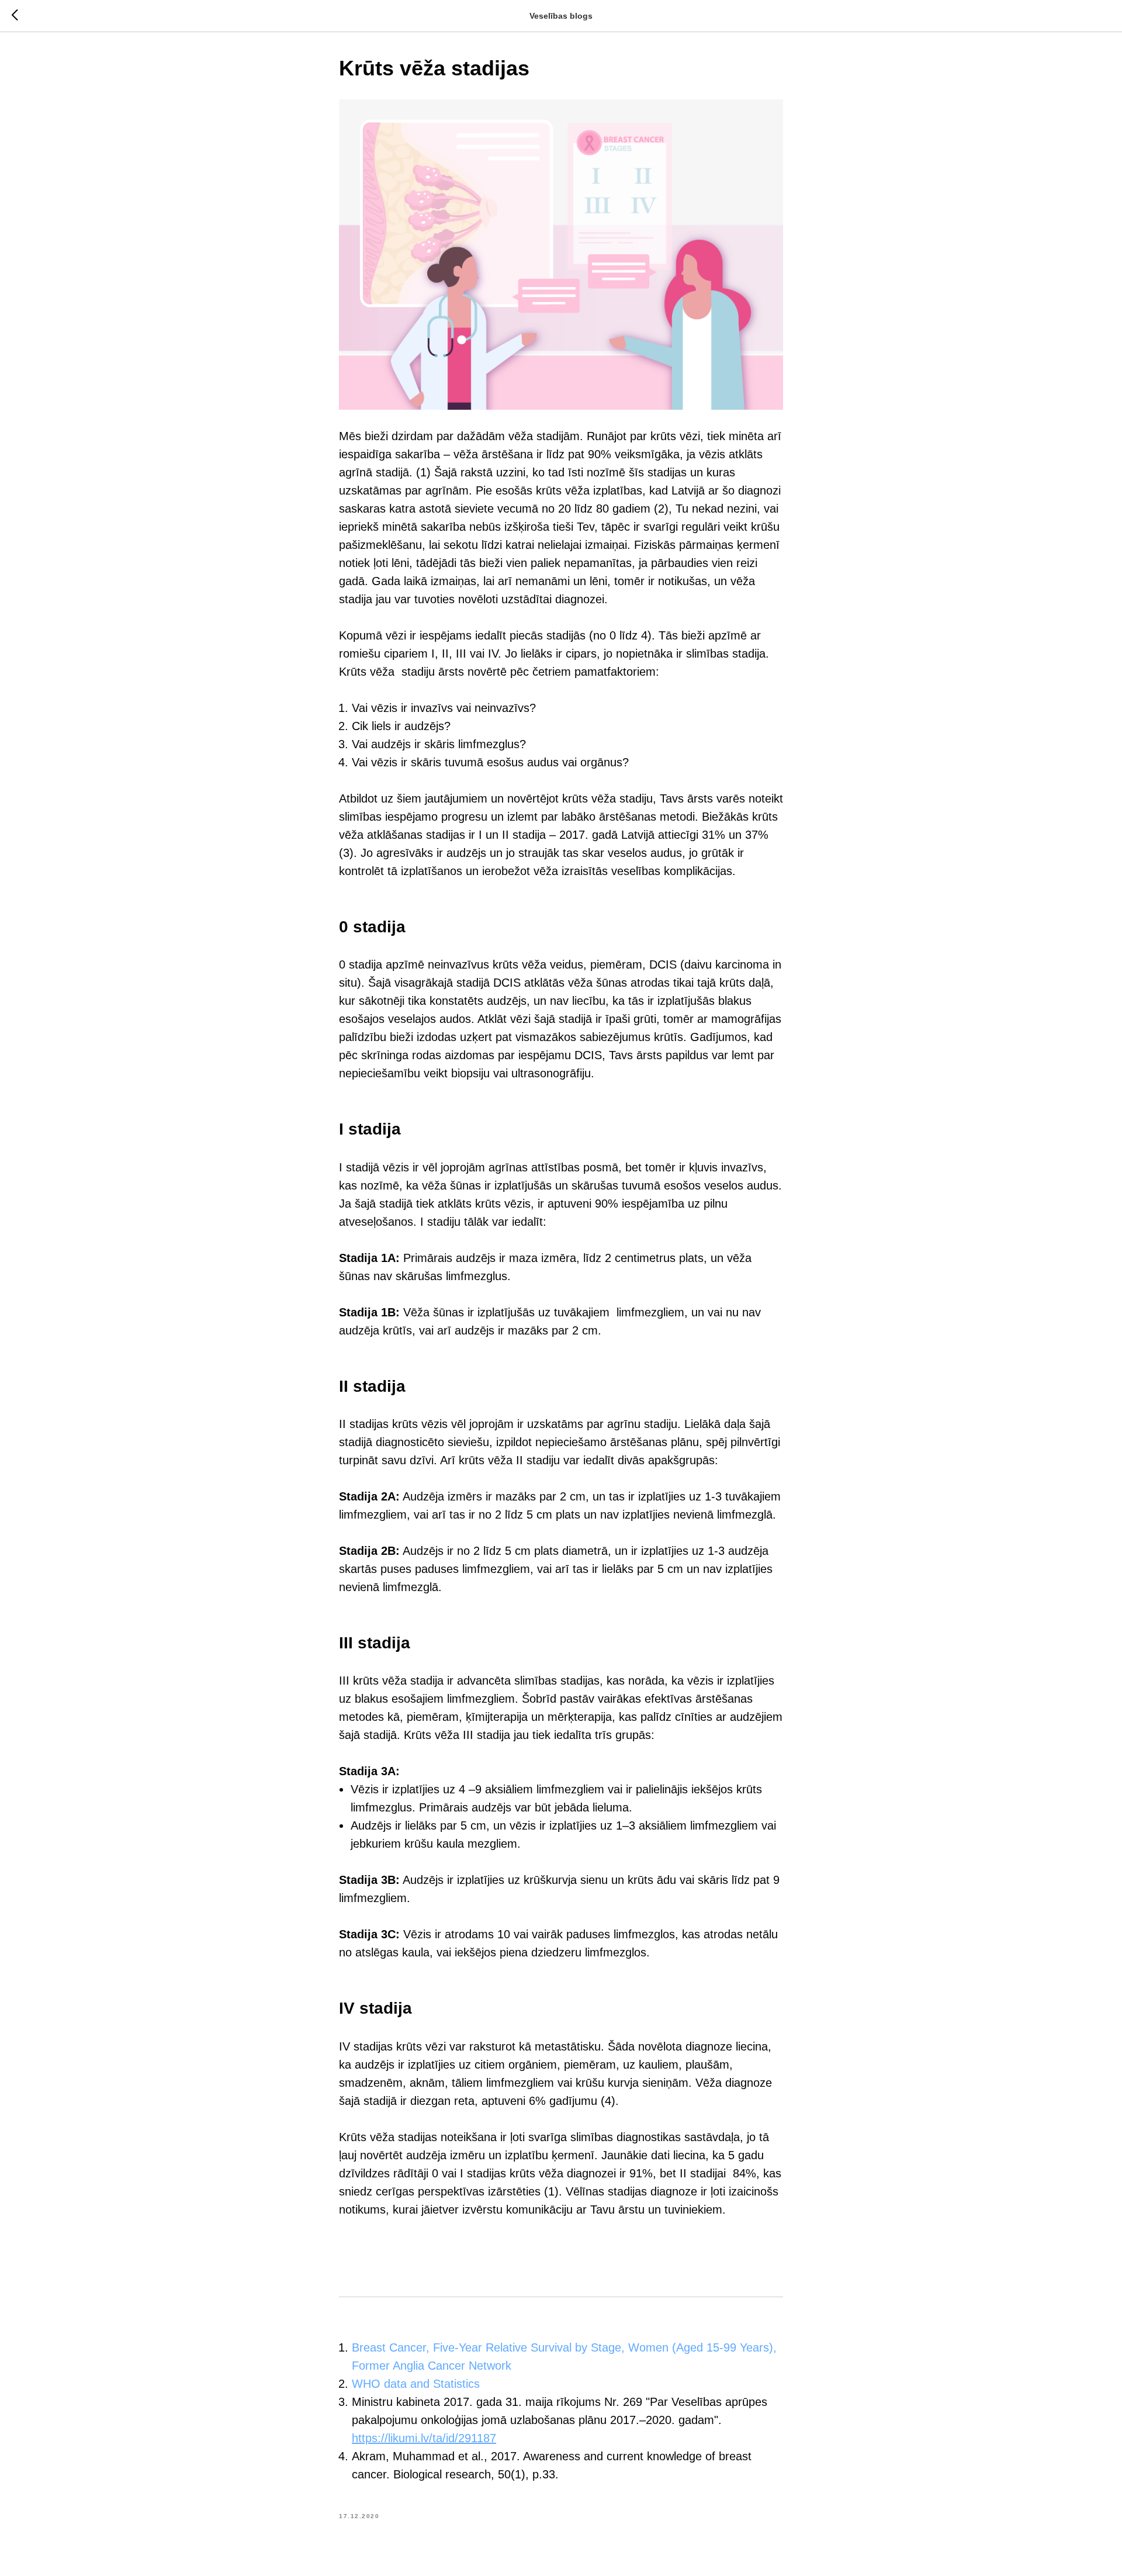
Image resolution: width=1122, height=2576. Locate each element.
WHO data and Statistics (416, 2384)
